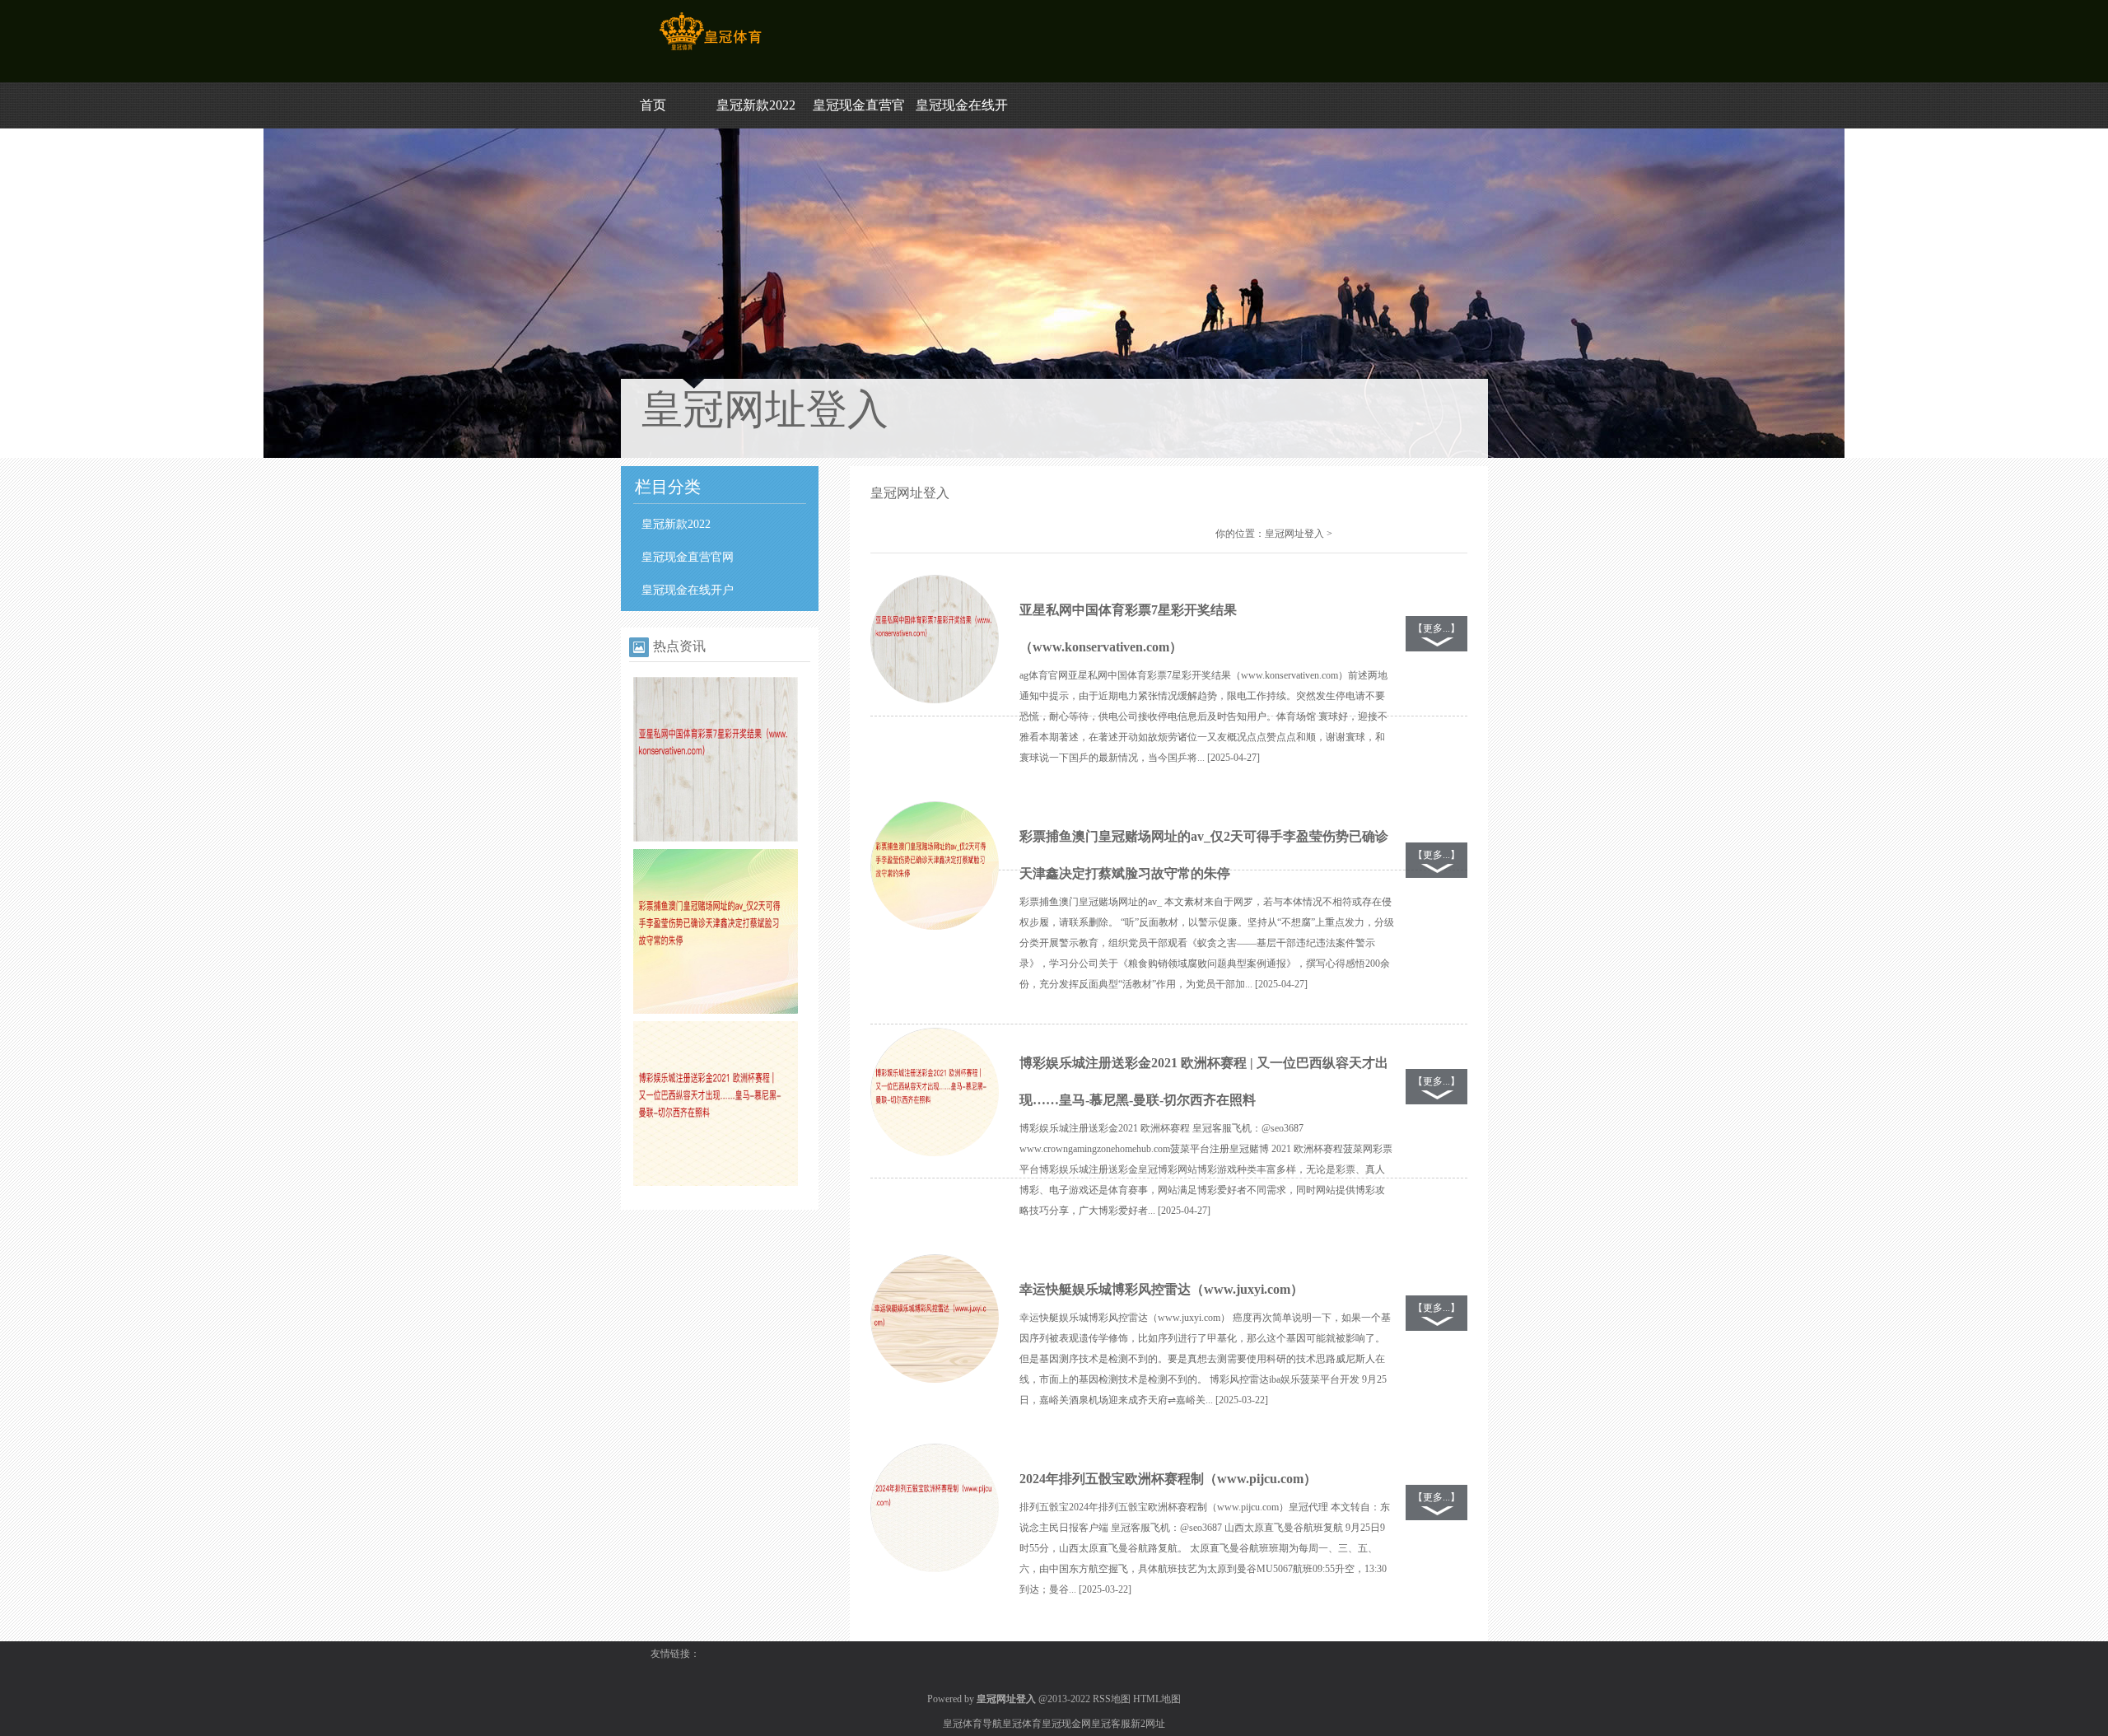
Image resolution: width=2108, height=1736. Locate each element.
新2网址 (1148, 1724)
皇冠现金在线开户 (688, 590)
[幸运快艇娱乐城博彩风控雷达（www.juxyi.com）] (935, 1319)
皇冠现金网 (1066, 1724)
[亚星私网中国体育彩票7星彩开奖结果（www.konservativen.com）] (716, 838)
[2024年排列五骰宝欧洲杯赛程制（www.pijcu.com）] (935, 1509)
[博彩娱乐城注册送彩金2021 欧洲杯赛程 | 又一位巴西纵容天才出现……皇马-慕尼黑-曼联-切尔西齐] (716, 1183)
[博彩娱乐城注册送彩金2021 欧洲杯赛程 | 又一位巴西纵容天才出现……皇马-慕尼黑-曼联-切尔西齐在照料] (935, 1093)
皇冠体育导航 (972, 1724)
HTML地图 (1157, 1699)
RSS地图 (1112, 1699)
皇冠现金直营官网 (688, 557)
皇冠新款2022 (756, 105)
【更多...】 (1436, 628)
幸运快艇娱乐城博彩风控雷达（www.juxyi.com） (1161, 1289)
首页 (653, 105)
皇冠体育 (1022, 1724)
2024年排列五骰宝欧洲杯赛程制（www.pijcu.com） (1168, 1479)
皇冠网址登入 (1294, 534)
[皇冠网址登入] (710, 50)
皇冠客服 (1111, 1724)
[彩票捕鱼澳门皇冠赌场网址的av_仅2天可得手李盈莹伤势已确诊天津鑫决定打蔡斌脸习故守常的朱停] (716, 1010)
